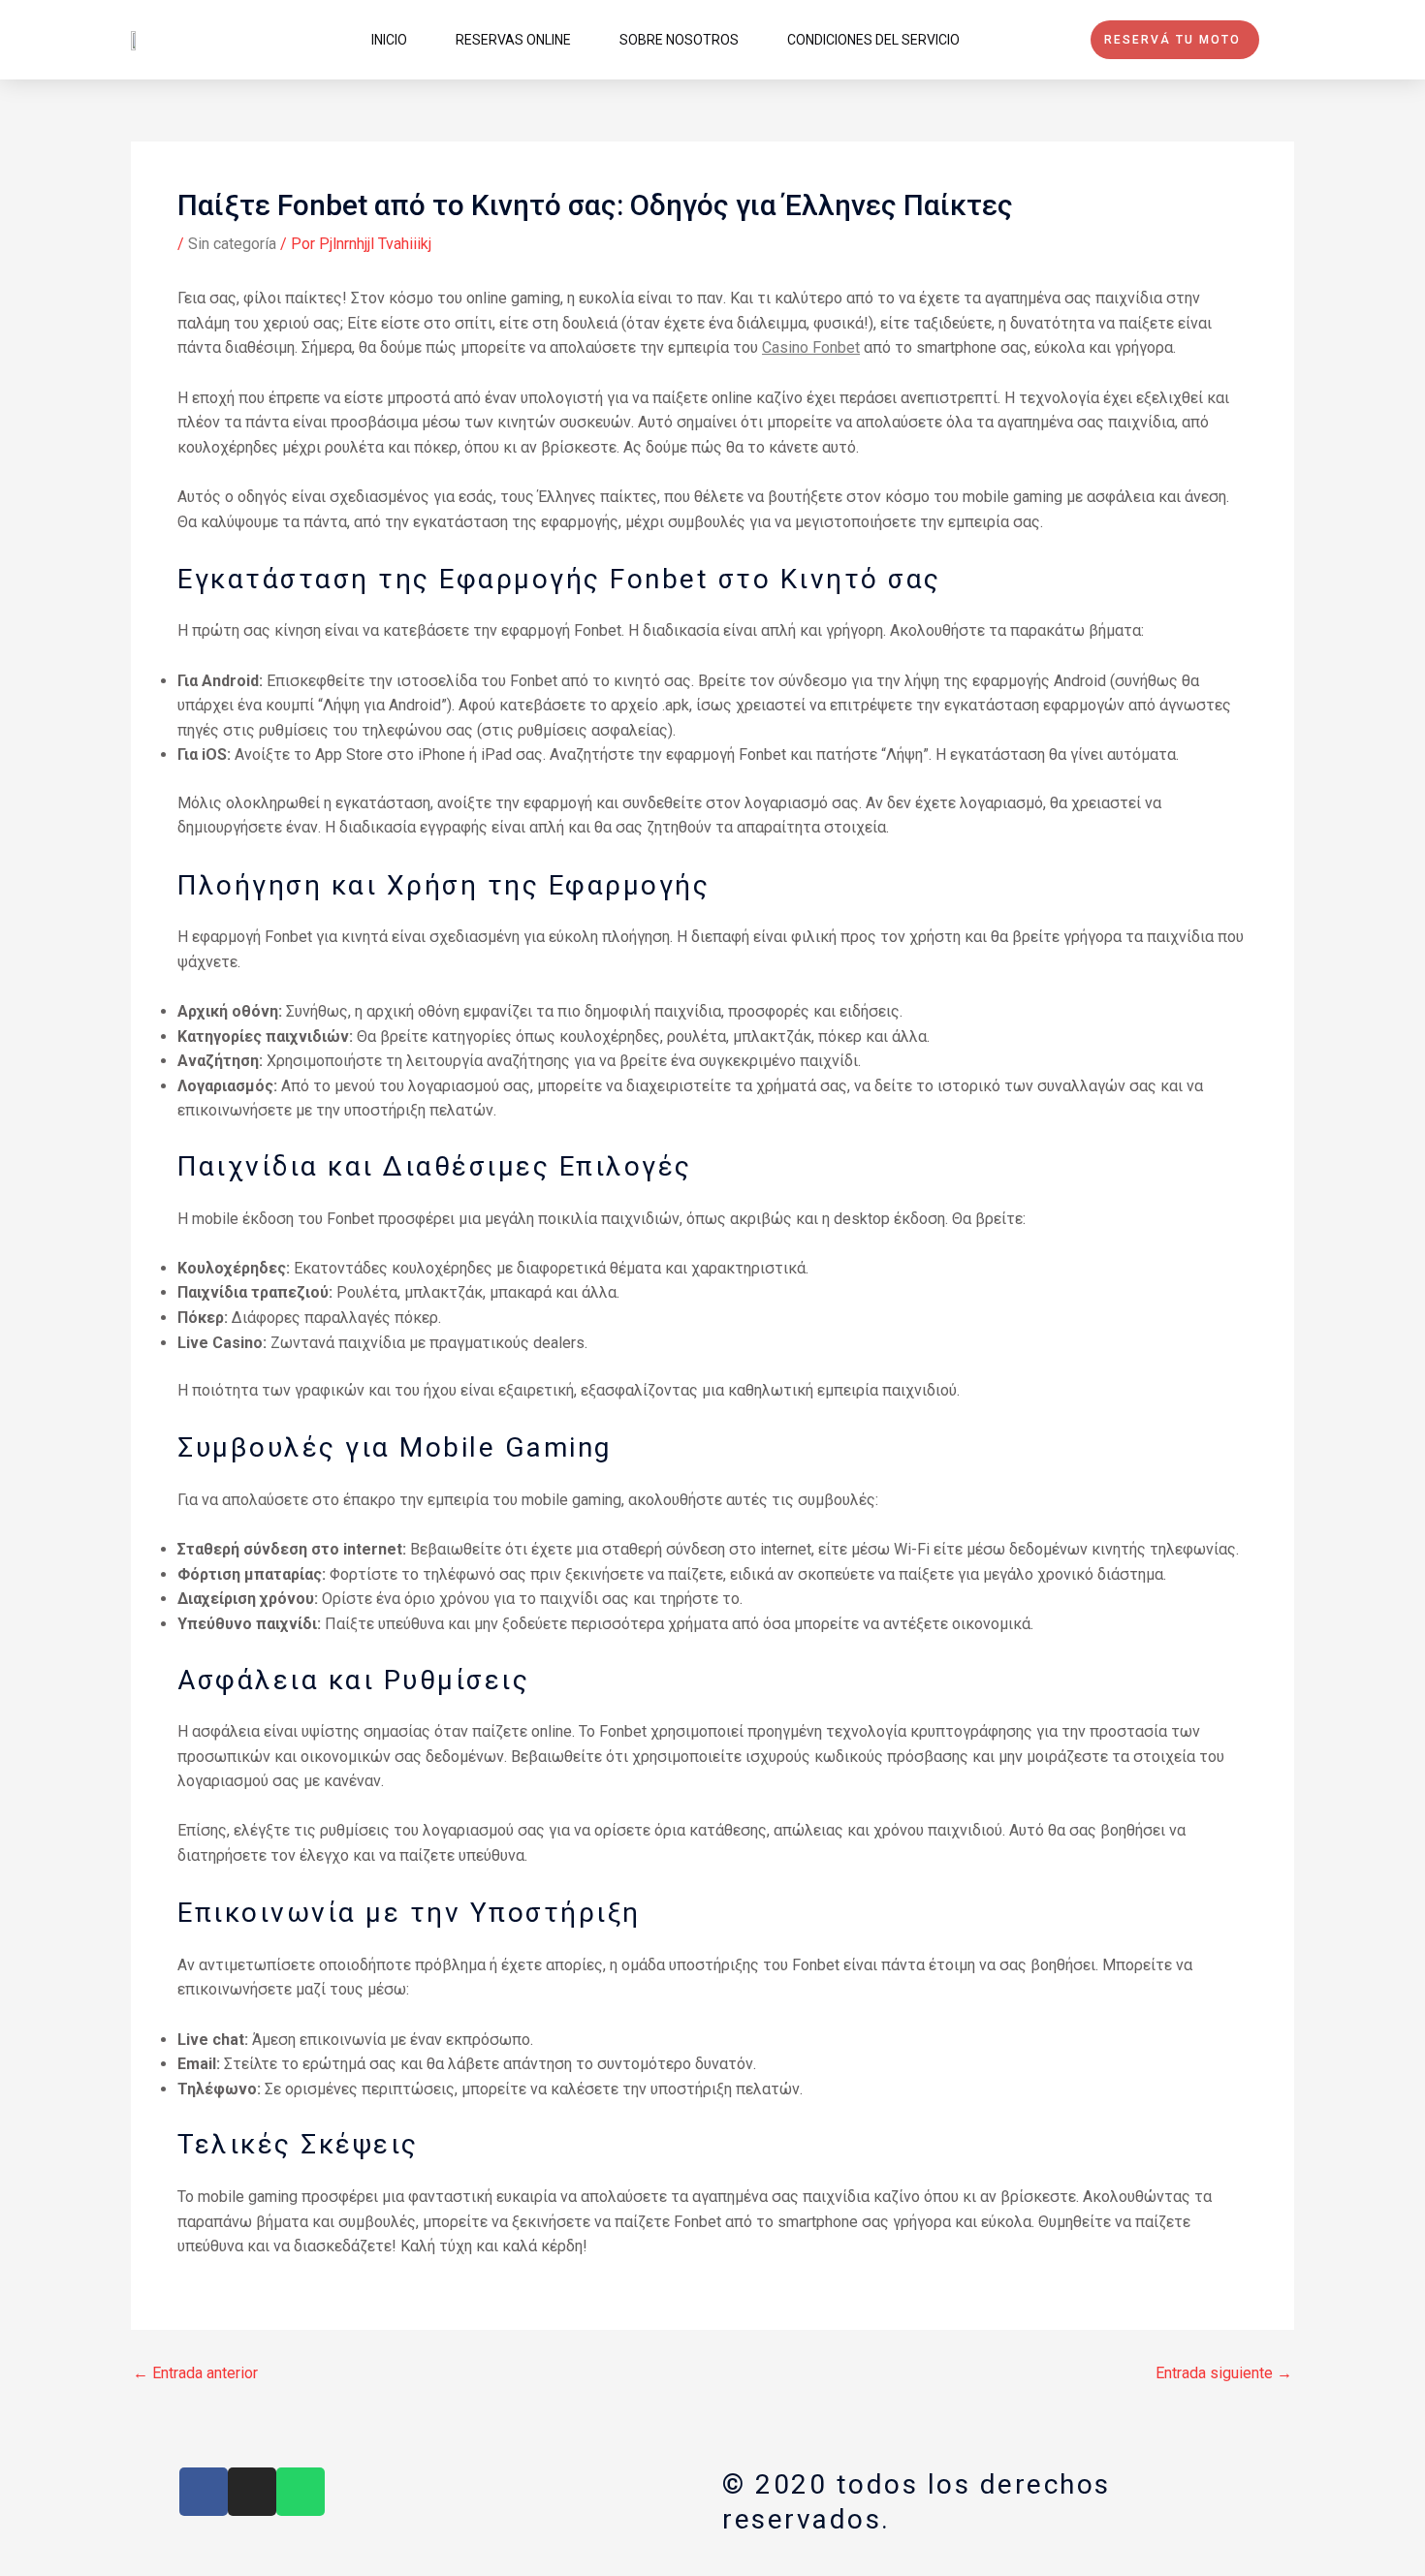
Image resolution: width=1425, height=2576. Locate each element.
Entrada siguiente (1224, 2373)
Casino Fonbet (811, 347)
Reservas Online (513, 40)
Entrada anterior (195, 2373)
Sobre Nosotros (679, 40)
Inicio (389, 40)
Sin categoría (232, 244)
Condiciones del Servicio (873, 40)
